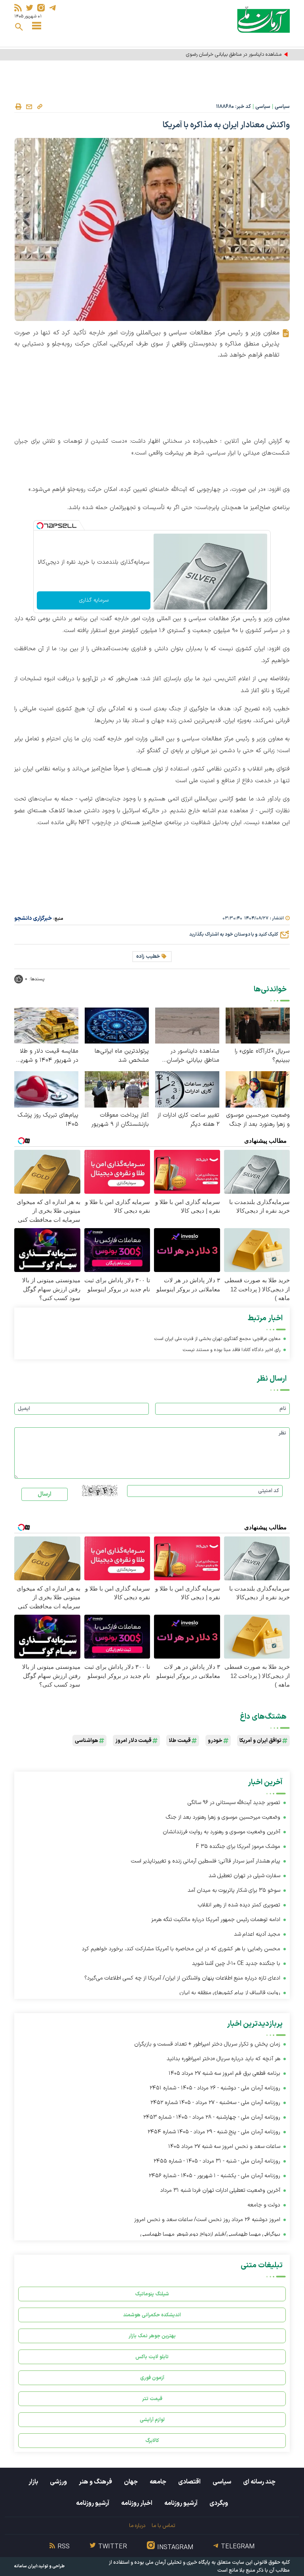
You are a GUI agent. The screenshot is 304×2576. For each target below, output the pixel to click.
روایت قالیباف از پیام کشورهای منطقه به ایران (230, 1993)
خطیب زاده (148, 957)
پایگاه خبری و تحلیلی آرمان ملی (178, 2563)
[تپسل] (40, 526)
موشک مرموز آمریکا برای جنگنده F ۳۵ (238, 1847)
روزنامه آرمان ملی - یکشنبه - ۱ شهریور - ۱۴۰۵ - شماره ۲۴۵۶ (215, 2176)
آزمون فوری (152, 2378)
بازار (33, 2482)
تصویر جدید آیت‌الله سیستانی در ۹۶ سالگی (234, 1803)
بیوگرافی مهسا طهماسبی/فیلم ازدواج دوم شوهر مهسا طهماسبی (210, 2234)
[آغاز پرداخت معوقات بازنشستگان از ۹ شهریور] (117, 1089)
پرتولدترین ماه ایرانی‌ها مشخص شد (122, 1056)
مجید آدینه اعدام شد (257, 1934)
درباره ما (137, 2526)
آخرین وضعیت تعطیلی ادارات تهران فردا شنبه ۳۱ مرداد (220, 2190)
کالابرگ (152, 2441)
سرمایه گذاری (94, 600)
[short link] (40, 106)
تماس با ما (163, 2526)
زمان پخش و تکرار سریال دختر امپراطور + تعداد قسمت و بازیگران (207, 2044)
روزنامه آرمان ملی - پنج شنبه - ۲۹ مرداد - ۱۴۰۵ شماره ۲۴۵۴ (214, 2132)
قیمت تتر (152, 2399)
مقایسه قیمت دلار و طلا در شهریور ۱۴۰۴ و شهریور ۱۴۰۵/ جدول (47, 1056)
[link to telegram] (52, 8)
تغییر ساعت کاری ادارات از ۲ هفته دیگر (188, 1120)
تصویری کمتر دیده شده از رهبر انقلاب (239, 1905)
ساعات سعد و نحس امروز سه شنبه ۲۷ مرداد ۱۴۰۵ (224, 2147)
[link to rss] (18, 8)
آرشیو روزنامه (181, 2503)
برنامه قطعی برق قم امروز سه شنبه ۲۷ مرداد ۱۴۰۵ (224, 2073)
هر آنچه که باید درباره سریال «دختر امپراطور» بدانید (223, 2059)
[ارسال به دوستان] (29, 107)
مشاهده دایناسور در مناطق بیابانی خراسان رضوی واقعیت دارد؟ (219, 55)
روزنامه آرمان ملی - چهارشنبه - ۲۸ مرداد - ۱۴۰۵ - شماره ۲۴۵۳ (212, 2117)
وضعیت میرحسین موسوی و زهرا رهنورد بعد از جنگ (258, 1120)
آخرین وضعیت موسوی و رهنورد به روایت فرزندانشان (221, 1832)
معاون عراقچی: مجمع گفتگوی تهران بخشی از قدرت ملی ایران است (217, 1339)
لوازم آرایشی (152, 2420)
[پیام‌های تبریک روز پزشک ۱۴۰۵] (46, 1089)
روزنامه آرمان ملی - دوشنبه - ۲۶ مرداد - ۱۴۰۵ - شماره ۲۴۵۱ (215, 2088)
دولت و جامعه (264, 2205)
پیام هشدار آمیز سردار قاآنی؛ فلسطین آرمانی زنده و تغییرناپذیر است (206, 1861)
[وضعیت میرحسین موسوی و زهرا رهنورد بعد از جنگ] (258, 1089)
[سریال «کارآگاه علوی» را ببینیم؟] (258, 1025)
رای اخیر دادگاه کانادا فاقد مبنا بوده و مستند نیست (232, 1350)
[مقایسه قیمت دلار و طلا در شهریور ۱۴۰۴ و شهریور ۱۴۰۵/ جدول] (46, 1025)
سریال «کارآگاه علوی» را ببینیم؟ (262, 1056)
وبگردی (219, 2503)
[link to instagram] (41, 8)
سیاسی (282, 107)
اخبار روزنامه (137, 2503)
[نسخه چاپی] (18, 107)
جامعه (158, 2482)
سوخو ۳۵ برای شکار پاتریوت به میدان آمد (234, 1890)
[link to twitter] (29, 8)
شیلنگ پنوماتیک (152, 2294)
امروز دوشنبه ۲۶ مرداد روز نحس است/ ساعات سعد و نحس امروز (207, 2220)
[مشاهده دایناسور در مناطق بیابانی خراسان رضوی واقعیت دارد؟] (187, 1025)
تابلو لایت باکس (152, 2357)
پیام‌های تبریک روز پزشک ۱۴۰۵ (48, 1120)
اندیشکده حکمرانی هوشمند (152, 2315)
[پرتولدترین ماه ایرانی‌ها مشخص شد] (117, 1025)
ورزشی (58, 2482)
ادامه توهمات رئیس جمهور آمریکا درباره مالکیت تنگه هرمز (216, 1920)
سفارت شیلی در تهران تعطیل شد (244, 1876)
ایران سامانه (26, 2566)
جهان (131, 2482)
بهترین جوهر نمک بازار (152, 2336)
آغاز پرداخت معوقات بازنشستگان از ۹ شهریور (120, 1120)
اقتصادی (189, 2482)
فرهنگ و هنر (95, 2482)
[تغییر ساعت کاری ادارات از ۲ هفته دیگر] (187, 1089)
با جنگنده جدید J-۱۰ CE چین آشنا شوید (236, 1964)
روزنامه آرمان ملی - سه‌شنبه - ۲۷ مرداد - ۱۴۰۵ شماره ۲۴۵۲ (215, 2103)
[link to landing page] (263, 20)
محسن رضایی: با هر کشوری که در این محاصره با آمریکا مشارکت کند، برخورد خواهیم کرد (181, 1949)
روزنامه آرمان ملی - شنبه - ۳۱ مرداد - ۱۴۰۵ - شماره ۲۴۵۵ (217, 2161)
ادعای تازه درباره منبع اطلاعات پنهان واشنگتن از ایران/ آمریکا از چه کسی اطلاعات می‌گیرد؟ (182, 1978)
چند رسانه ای (259, 2482)
